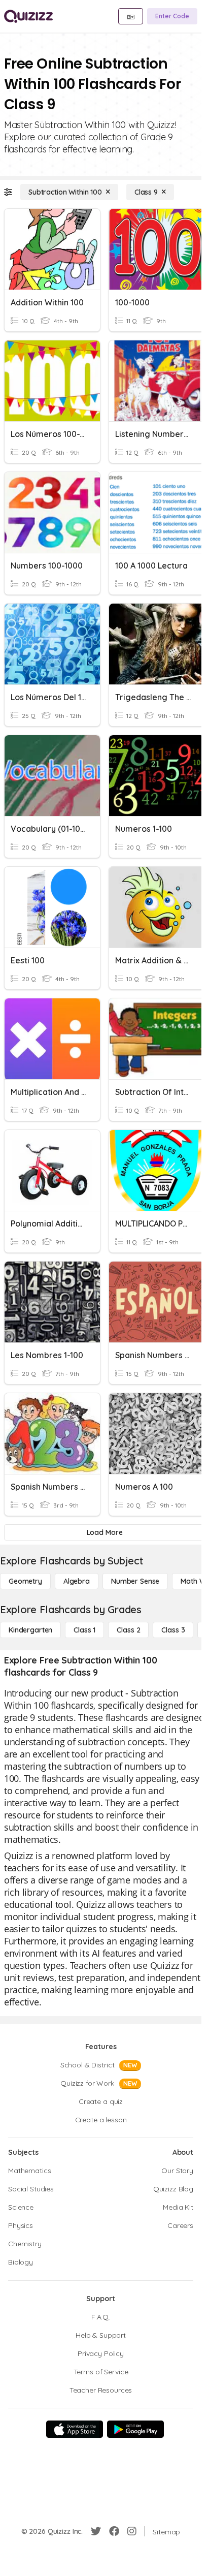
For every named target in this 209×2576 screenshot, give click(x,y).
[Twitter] (96, 2531)
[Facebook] (114, 2531)
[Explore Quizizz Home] (28, 16)
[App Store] (75, 2429)
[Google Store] (135, 2429)
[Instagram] (132, 2531)
